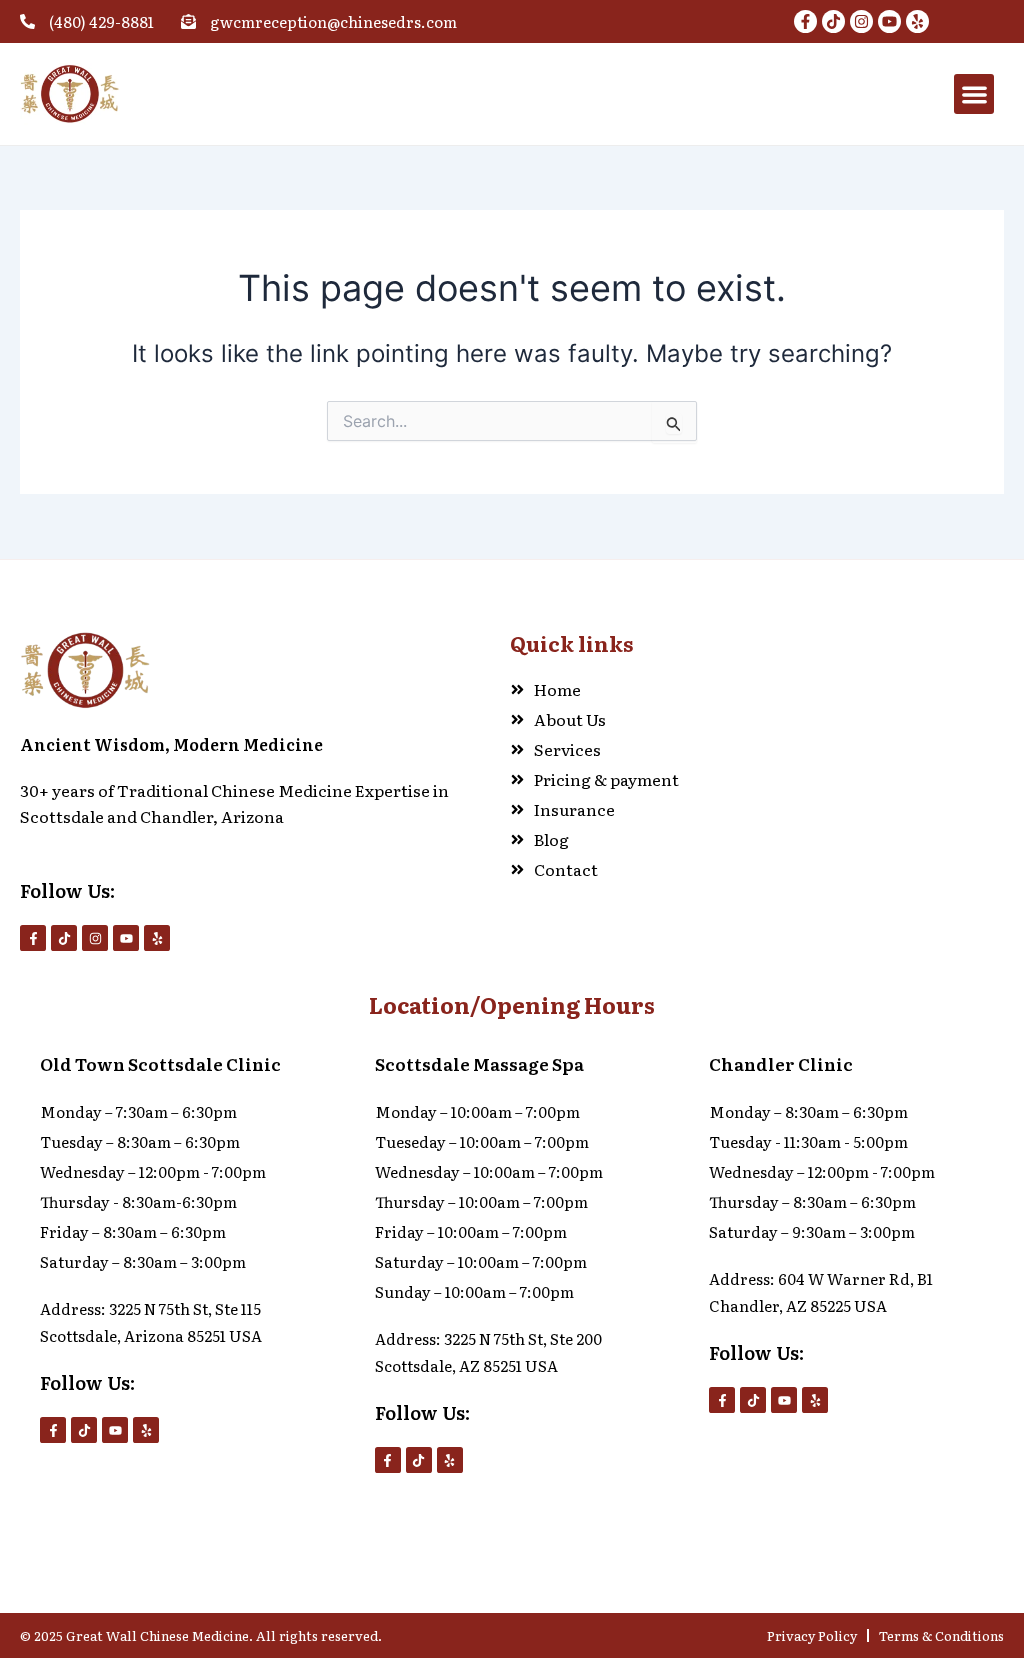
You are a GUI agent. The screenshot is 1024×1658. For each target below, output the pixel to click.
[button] (974, 94)
